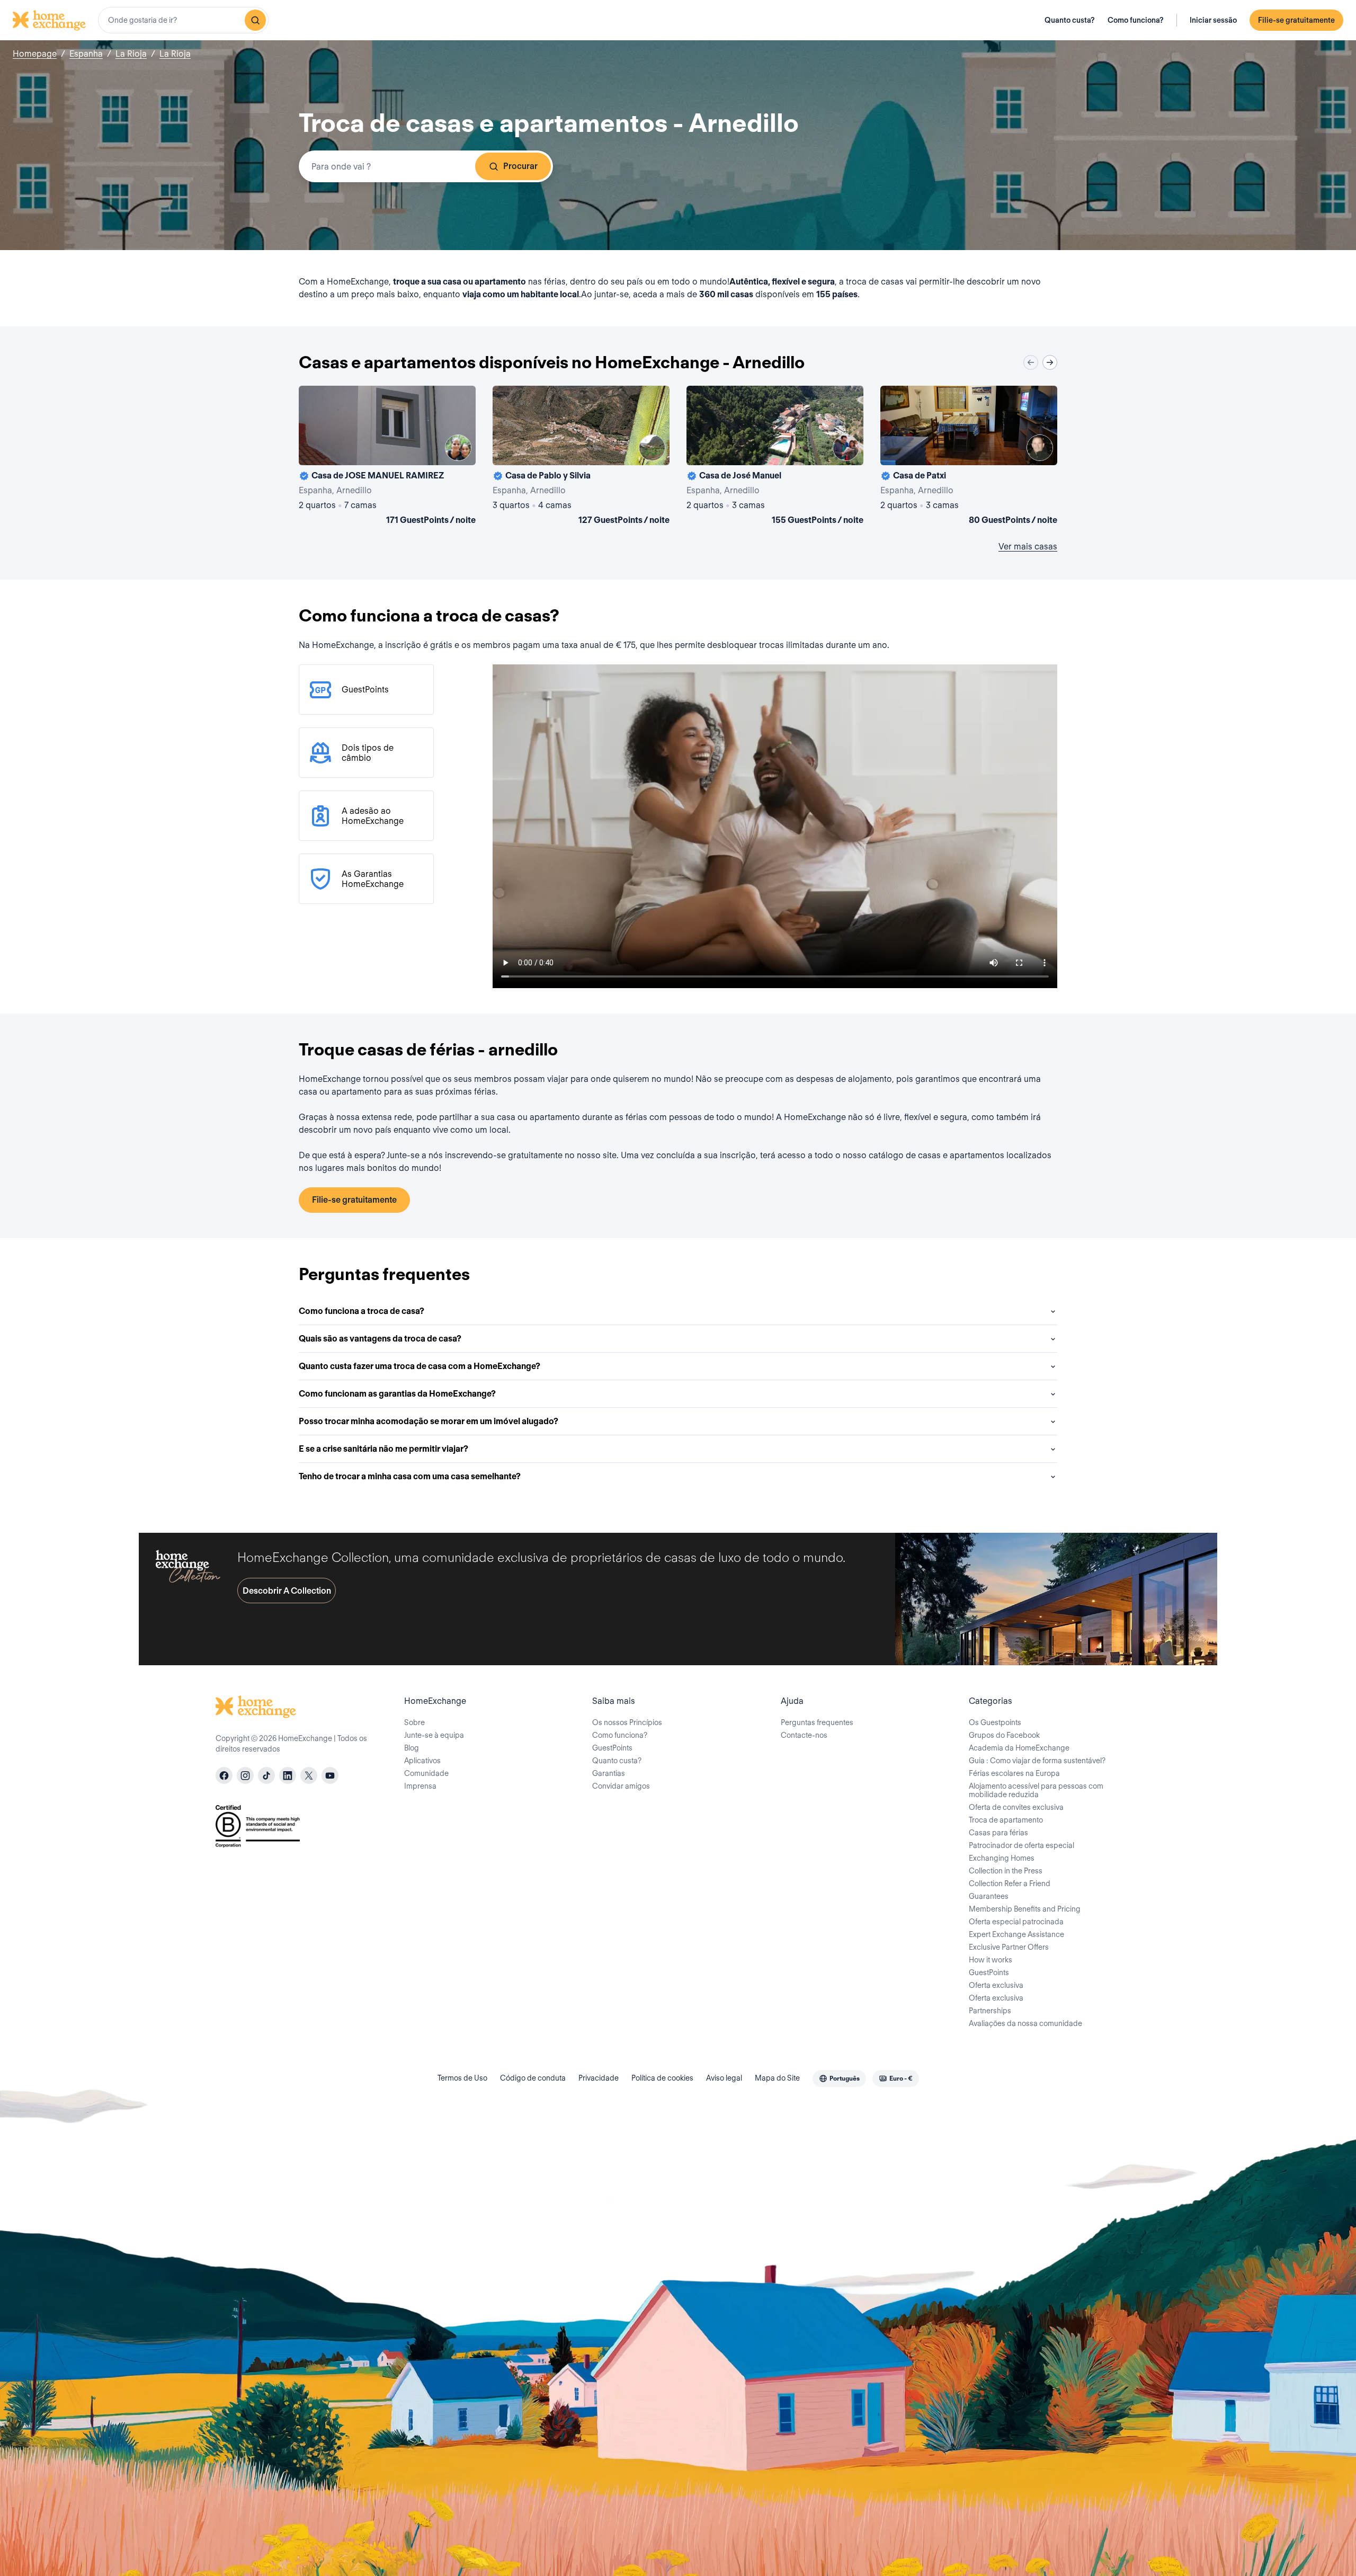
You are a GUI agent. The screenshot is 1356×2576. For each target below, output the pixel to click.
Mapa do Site (777, 2078)
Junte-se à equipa (434, 1735)
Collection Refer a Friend (1010, 1884)
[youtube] (330, 1775)
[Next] (1050, 362)
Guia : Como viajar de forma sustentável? (1037, 1761)
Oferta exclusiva (996, 1985)
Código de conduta (533, 2078)
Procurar (520, 166)
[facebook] (224, 1775)
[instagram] (245, 1775)
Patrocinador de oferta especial (1022, 1845)
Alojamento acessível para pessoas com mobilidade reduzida (1036, 1790)
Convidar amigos (621, 1786)
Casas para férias (998, 1833)
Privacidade (599, 2078)
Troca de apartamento (1006, 1820)
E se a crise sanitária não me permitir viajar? (383, 1449)
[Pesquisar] (255, 20)
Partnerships (990, 2011)
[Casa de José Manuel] (775, 457)
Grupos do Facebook (1004, 1735)
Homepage (35, 54)
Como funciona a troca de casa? (362, 1311)
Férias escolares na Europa (1014, 1773)
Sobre (414, 1722)
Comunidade (426, 1773)
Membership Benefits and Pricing (1025, 1909)
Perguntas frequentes (817, 1722)
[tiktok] (266, 1775)
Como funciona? (1136, 20)
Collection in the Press (1006, 1871)
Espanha (86, 54)
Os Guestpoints (995, 1722)
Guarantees (989, 1896)
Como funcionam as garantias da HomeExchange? (397, 1394)
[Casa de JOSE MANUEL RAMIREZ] (387, 457)
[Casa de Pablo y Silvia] (581, 457)
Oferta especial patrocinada (1016, 1922)
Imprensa (420, 1786)
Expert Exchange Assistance (1016, 1934)
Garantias (609, 1773)
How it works (991, 1960)
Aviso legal (724, 2078)
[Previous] (1031, 362)
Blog (412, 1748)
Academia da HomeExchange (1019, 1748)
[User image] (458, 448)
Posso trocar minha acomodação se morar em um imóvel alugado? (429, 1421)
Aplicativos (422, 1761)
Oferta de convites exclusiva (1016, 1807)
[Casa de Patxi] (969, 457)
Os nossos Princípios (627, 1722)
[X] (309, 1775)
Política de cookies (662, 2078)
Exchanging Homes (1002, 1858)
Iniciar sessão (1213, 20)
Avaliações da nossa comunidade (1025, 2023)
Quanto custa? (1070, 20)
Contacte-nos (804, 1735)
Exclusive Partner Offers (1009, 1947)
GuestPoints (612, 1748)
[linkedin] (288, 1775)
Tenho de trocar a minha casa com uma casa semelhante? (410, 1476)
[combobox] (183, 20)
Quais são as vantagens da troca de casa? (380, 1339)
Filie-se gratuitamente (1296, 20)
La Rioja (131, 54)
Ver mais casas (1028, 547)
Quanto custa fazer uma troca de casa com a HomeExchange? (420, 1366)
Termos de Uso (462, 2078)
